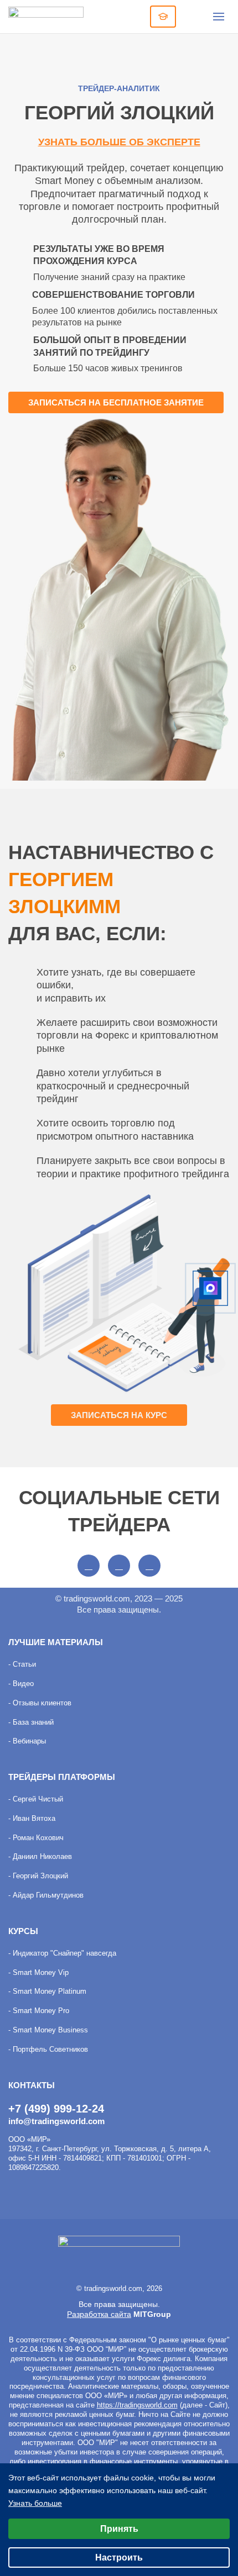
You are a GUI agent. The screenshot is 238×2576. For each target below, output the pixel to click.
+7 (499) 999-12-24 (56, 2109)
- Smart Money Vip (38, 1972)
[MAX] (210, 1288)
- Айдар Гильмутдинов (46, 1895)
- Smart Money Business (48, 2030)
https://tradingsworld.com (137, 2405)
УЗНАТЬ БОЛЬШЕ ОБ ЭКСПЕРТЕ (119, 142)
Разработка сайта (99, 2314)
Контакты (32, 2085)
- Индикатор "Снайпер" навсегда (62, 1953)
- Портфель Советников (48, 2049)
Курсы (23, 1931)
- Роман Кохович (36, 1838)
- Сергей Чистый (36, 1799)
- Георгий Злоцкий (38, 1876)
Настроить (119, 2557)
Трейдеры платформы (62, 1777)
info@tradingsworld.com (56, 2121)
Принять (119, 2529)
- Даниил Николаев (40, 1856)
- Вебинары (27, 1741)
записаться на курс (119, 1415)
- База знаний (31, 1722)
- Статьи (22, 1664)
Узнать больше (35, 2503)
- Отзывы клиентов (40, 1703)
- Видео (21, 1684)
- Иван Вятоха (32, 1818)
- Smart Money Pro (39, 2011)
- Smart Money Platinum (47, 1991)
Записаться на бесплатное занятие (116, 402)
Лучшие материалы (56, 1642)
